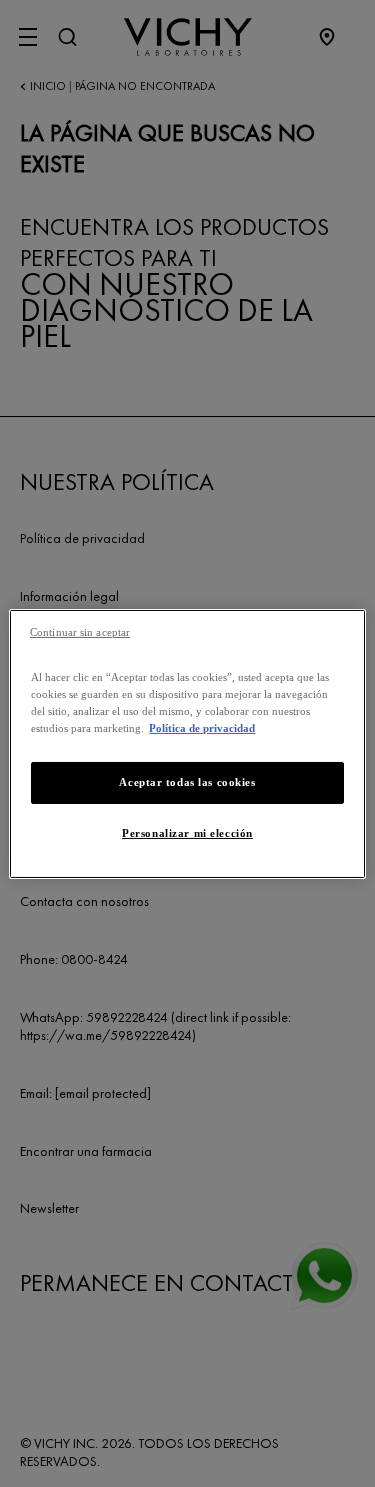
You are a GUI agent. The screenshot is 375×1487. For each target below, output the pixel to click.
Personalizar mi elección (187, 833)
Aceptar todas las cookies (187, 782)
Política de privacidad (202, 728)
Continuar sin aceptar (80, 631)
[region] (187, 743)
